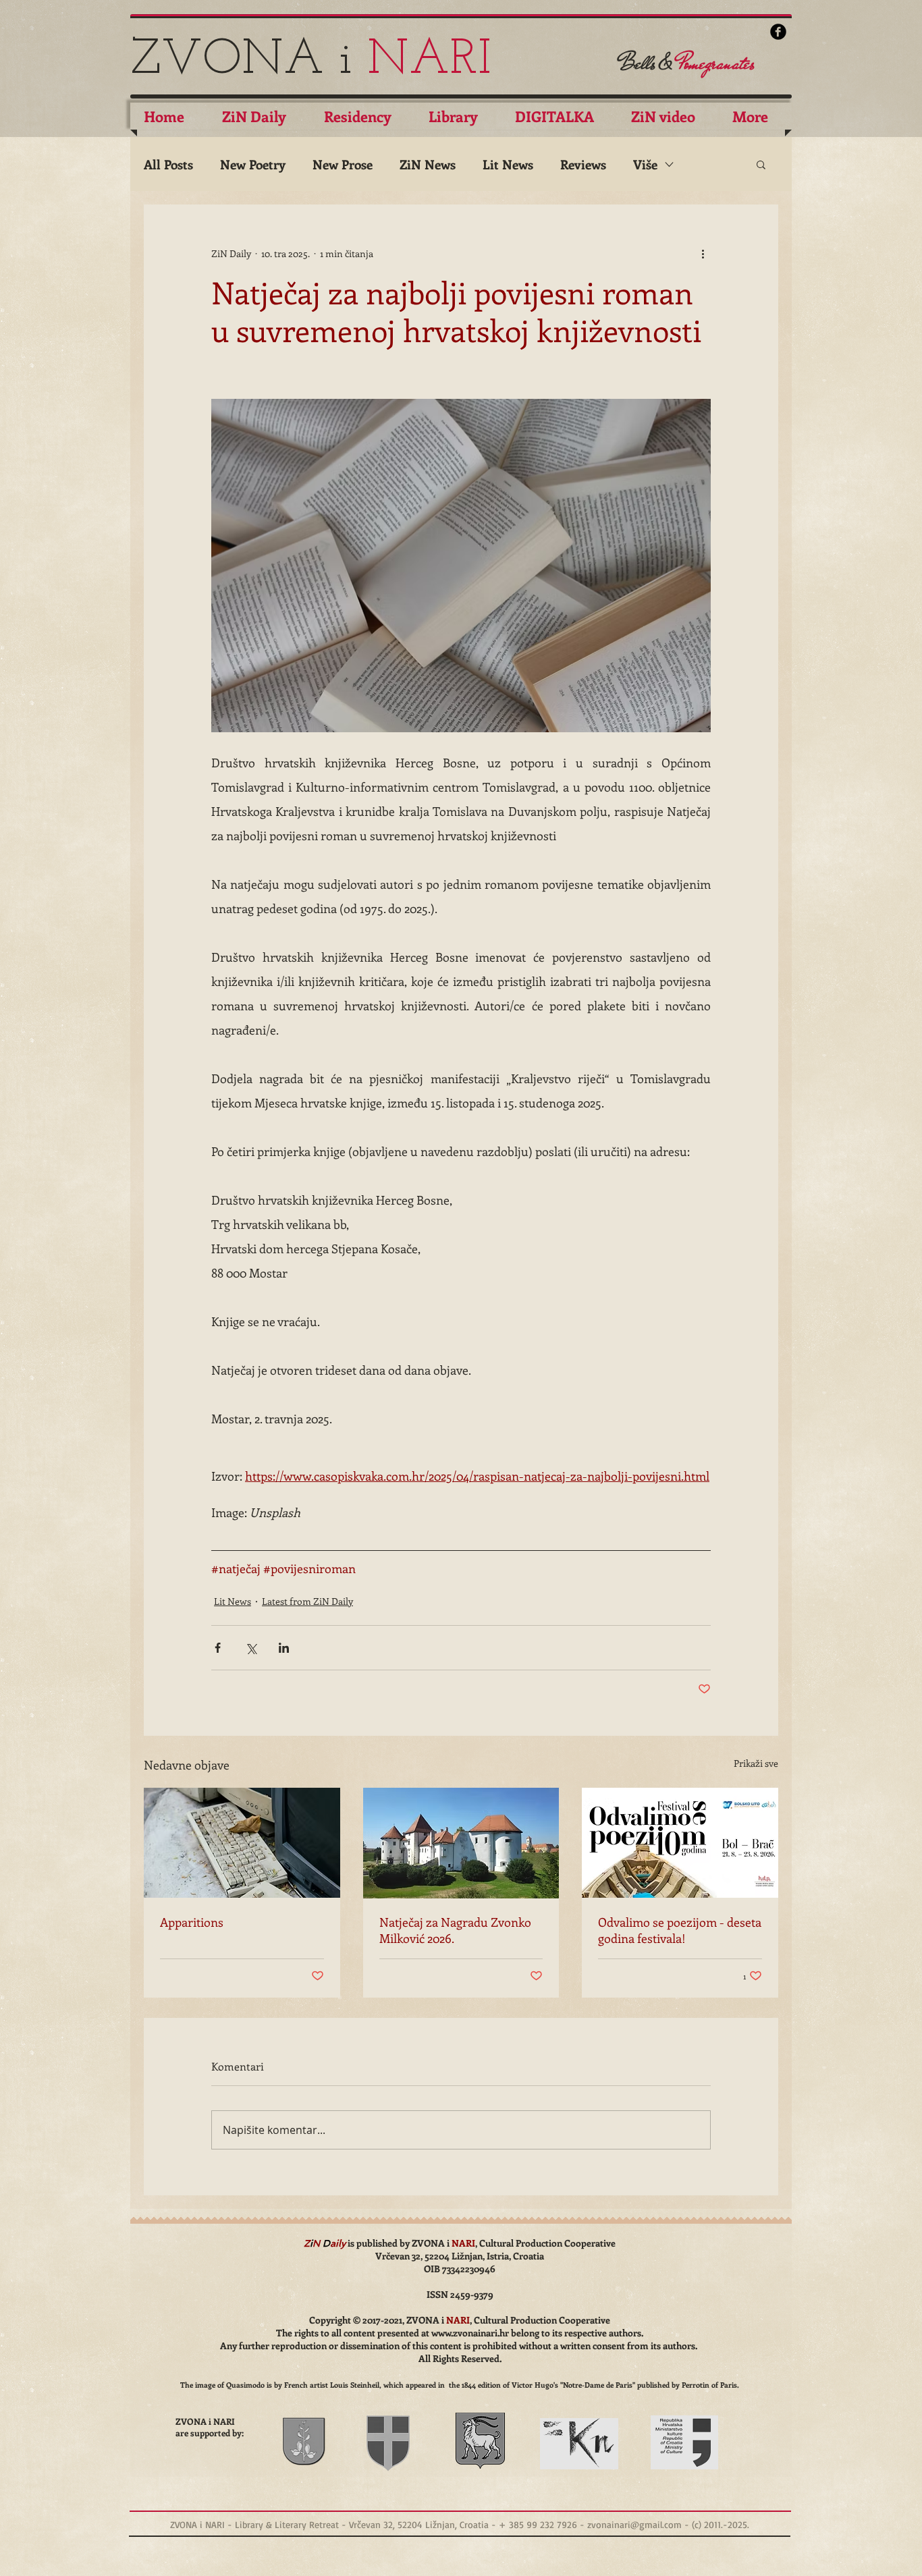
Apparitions (192, 1922)
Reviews (583, 164)
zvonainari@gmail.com (634, 2524)
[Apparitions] (242, 1843)
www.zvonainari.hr (470, 2333)
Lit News (508, 164)
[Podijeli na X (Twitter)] (251, 1648)
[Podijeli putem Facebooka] (218, 1648)
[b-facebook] (778, 32)
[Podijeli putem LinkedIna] (284, 1648)
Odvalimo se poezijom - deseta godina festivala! (680, 1930)
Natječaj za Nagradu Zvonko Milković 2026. (455, 1930)
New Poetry (253, 164)
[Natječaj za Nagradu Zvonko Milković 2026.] (461, 1843)
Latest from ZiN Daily (307, 1601)
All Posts (168, 164)
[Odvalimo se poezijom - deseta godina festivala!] (680, 1843)
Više (645, 164)
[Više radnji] (703, 253)
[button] (761, 164)
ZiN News (428, 164)
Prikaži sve (756, 1763)
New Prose (343, 164)
